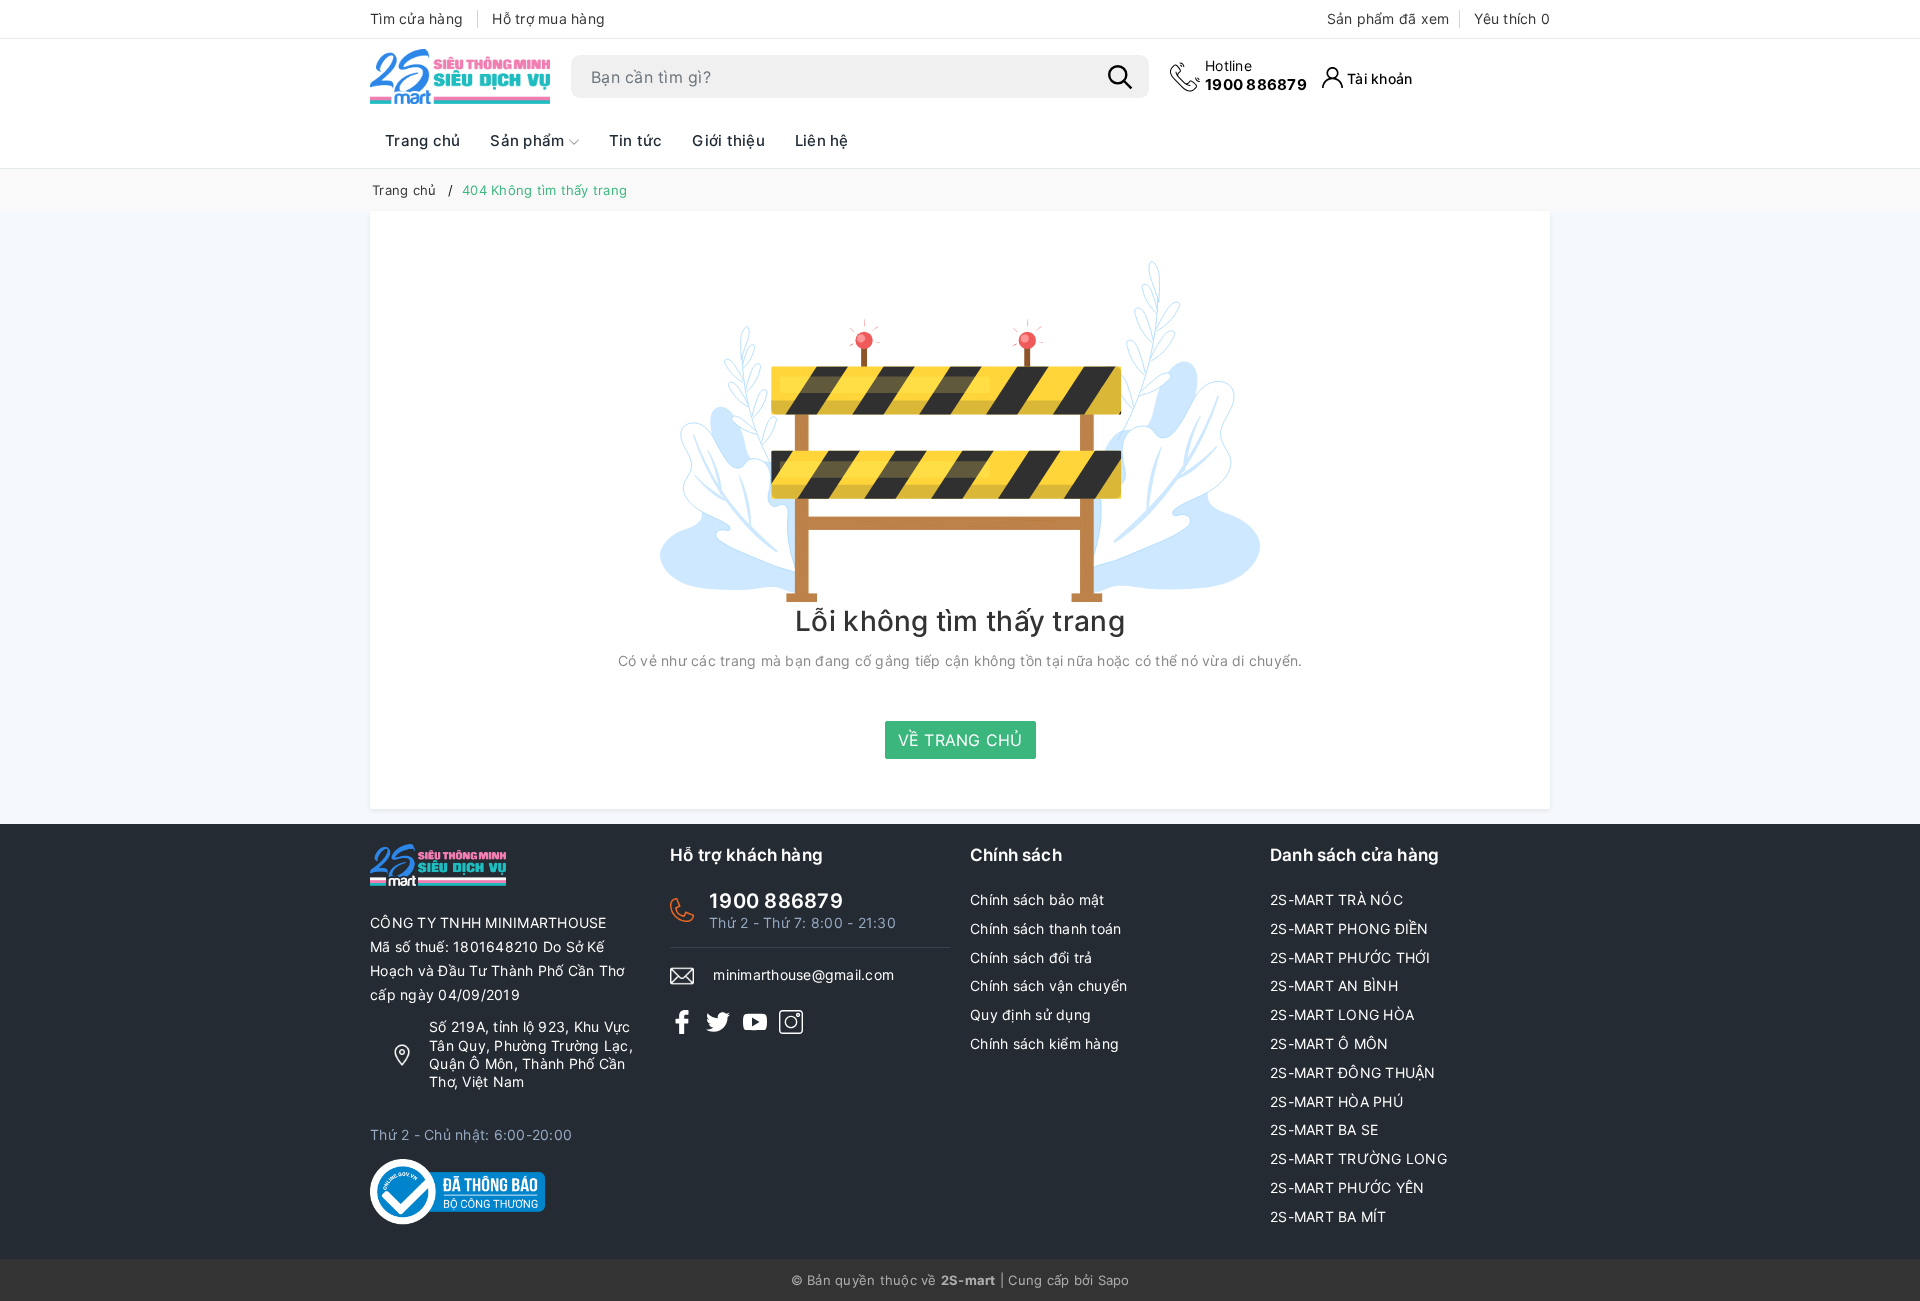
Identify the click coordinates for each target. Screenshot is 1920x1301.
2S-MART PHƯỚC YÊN (1347, 1187)
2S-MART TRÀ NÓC (1336, 899)
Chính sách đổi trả (1031, 957)
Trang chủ (422, 140)
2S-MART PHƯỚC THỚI (1350, 957)
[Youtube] (755, 1020)
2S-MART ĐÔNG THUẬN (1353, 1072)
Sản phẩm (529, 140)
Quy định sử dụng (1030, 1014)
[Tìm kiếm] (1120, 77)
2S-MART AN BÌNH (1334, 985)
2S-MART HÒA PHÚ (1336, 1101)
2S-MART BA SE (1324, 1129)
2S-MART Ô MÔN (1329, 1043)
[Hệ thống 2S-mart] (460, 77)
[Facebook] (682, 1020)
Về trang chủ (960, 740)
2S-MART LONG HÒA (1342, 1014)
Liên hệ (822, 140)
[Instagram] (791, 1020)
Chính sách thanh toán (1045, 928)
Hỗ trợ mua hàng (548, 18)
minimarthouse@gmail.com (803, 974)
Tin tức (636, 140)
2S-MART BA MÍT (1328, 1216)
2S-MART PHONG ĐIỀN (1349, 928)
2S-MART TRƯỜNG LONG (1358, 1158)
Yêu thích (1512, 18)
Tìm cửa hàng (416, 18)
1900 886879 (1256, 75)
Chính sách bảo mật (1037, 899)
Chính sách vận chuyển (1048, 985)
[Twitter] (718, 1020)
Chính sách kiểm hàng (1044, 1043)
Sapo (1114, 1280)
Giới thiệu (728, 140)
